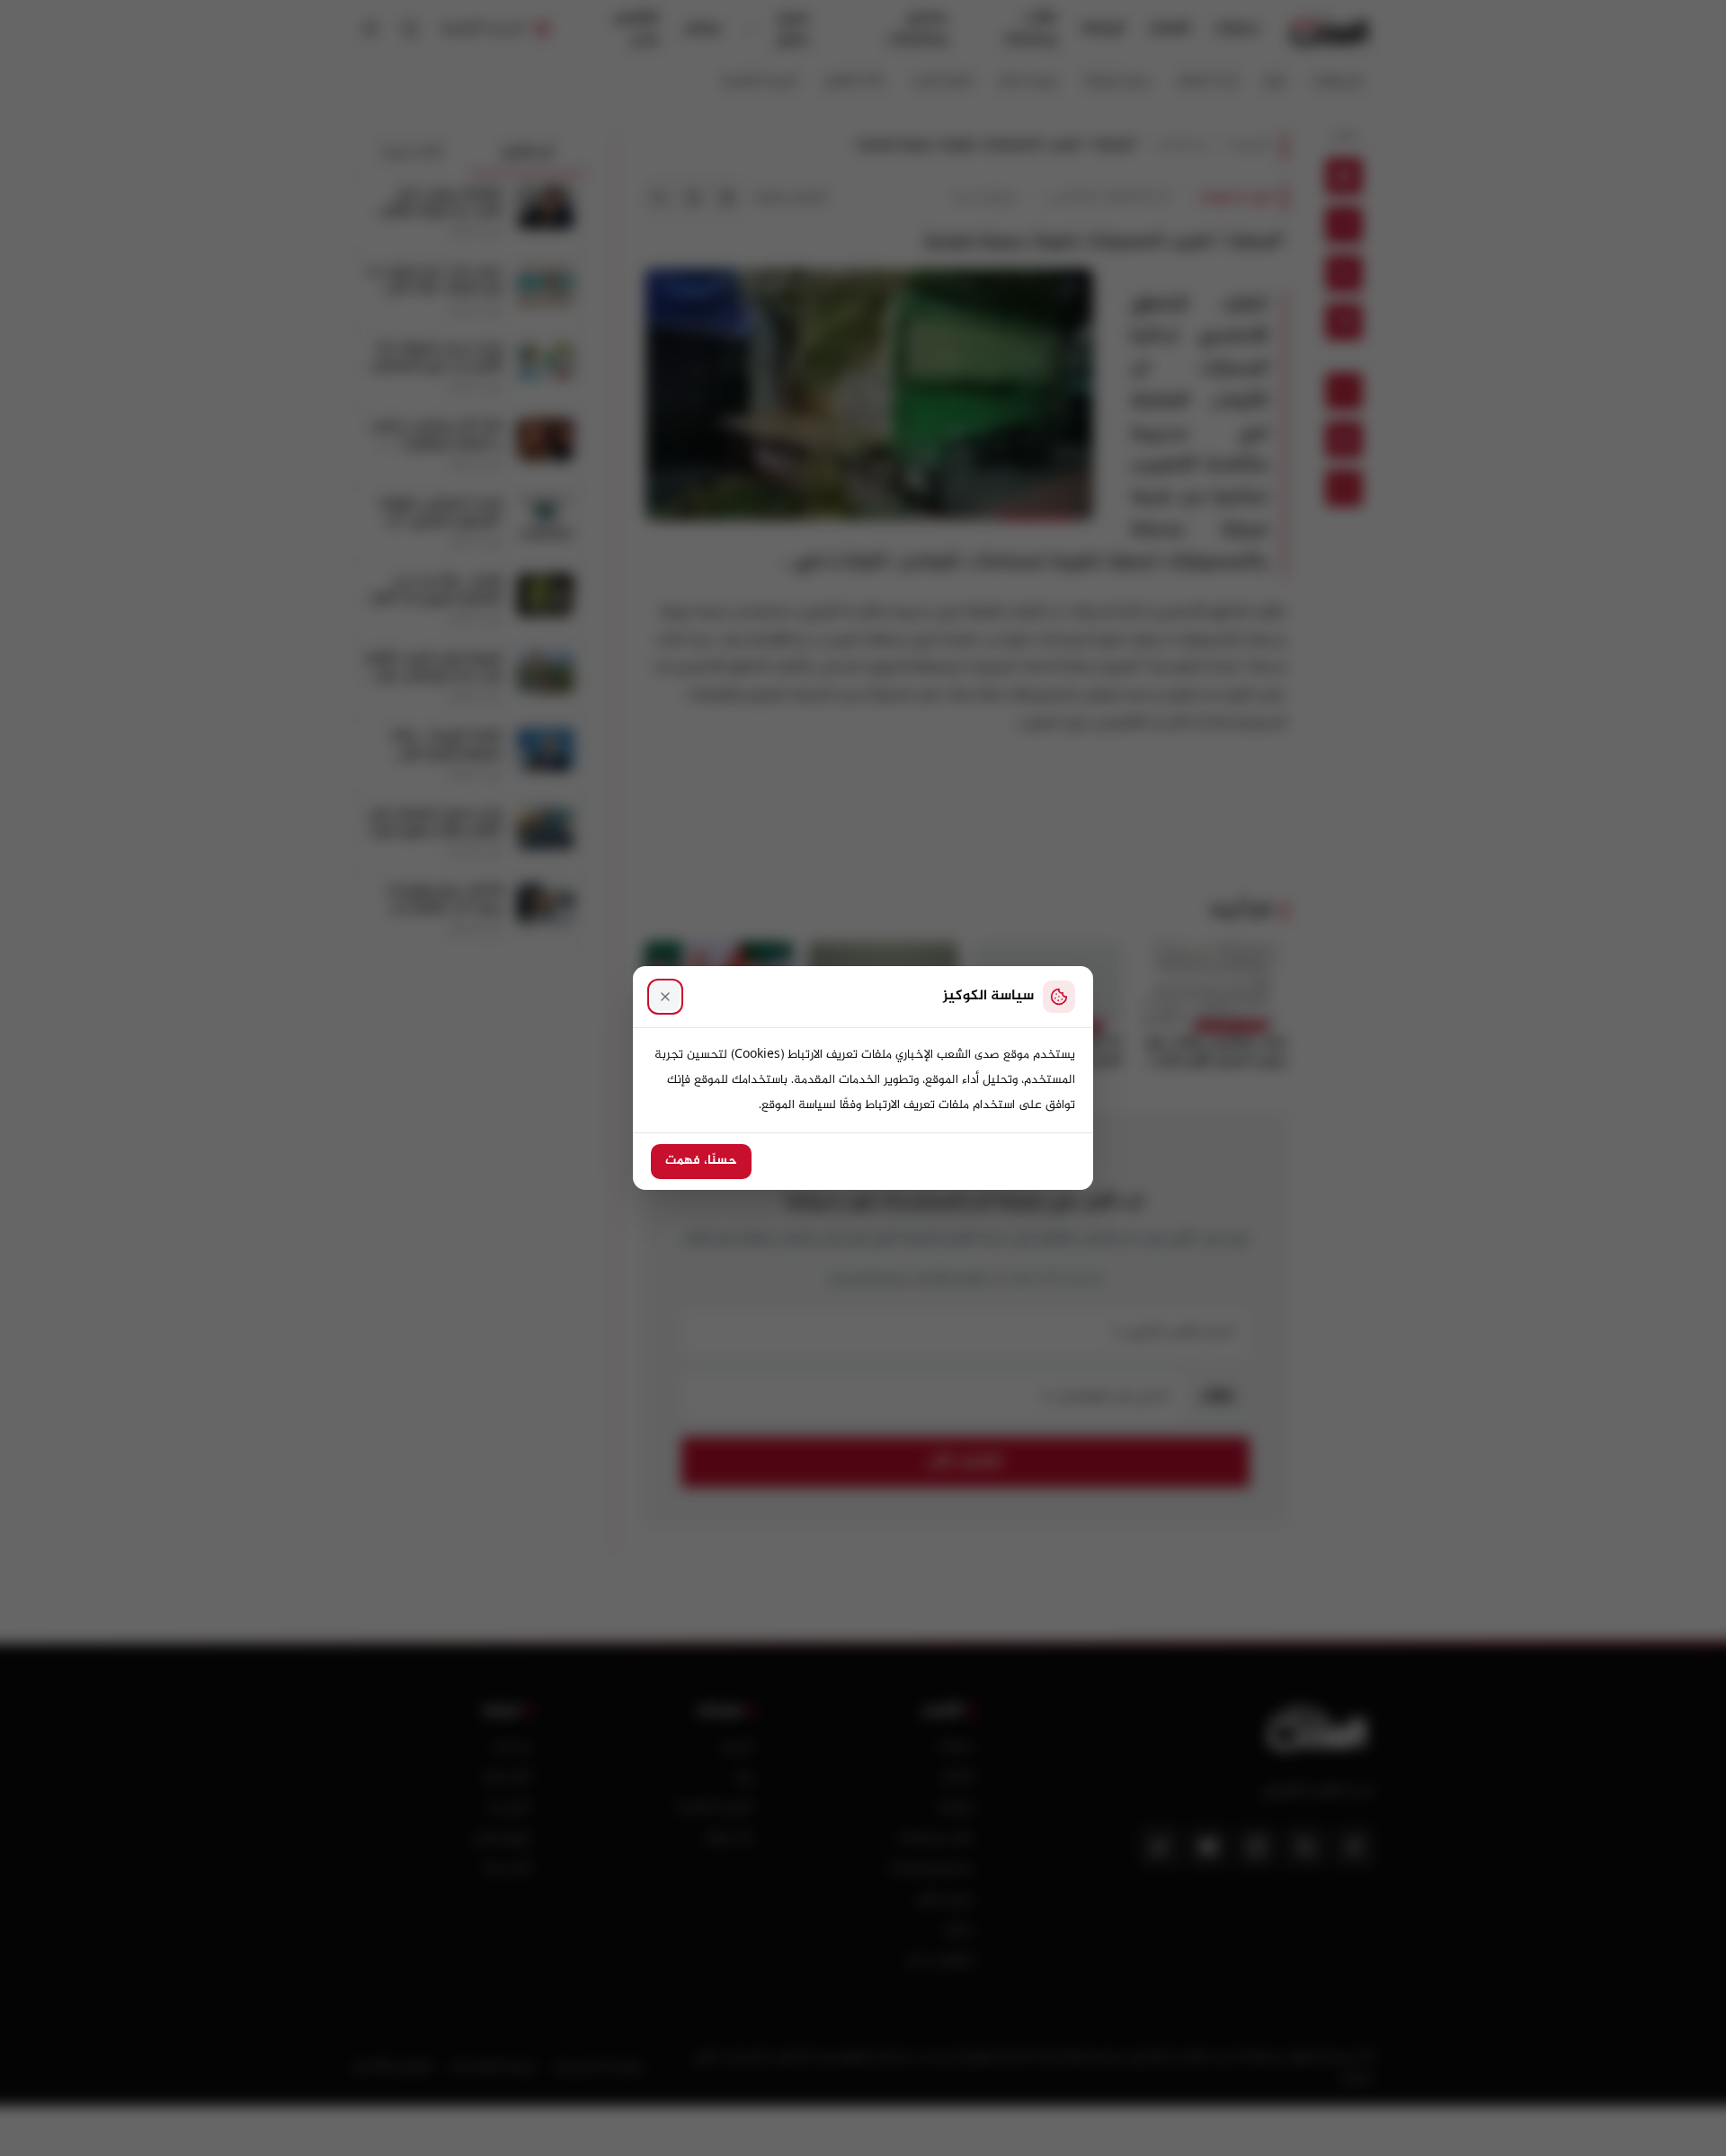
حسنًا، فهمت (701, 1161)
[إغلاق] (665, 997)
